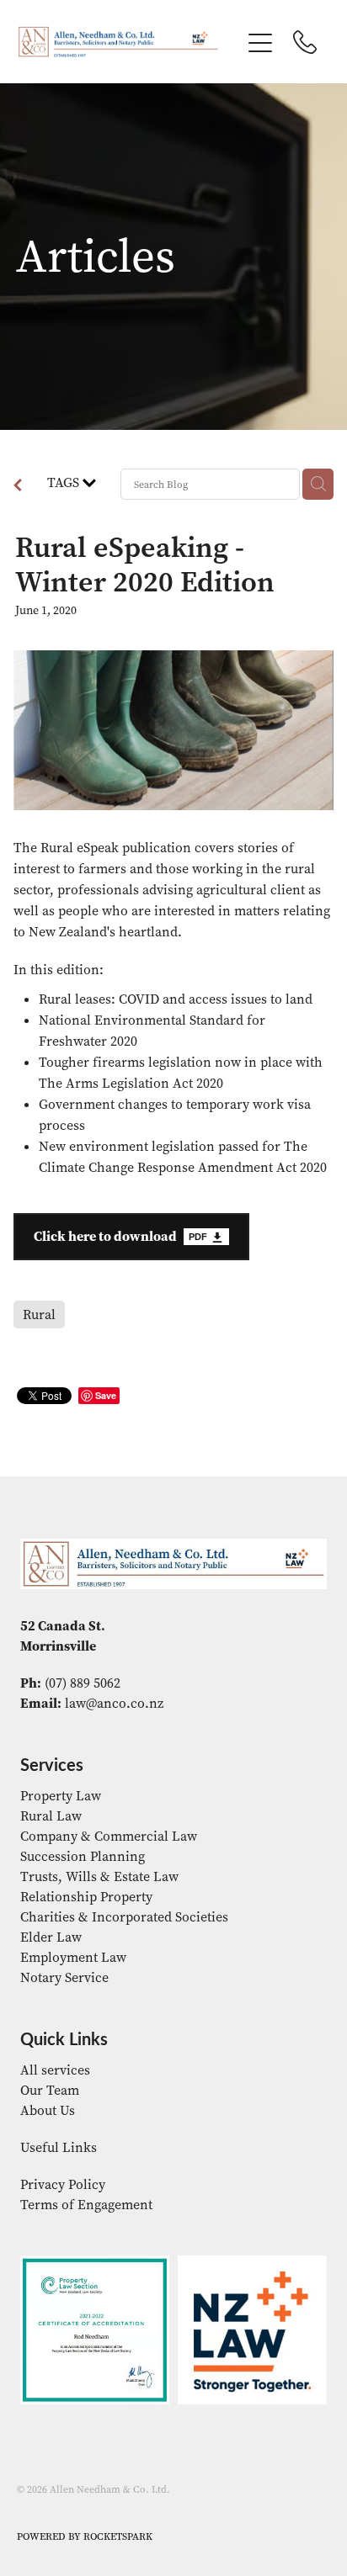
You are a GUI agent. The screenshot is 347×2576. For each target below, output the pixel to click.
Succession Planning (83, 1856)
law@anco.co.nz (114, 1703)
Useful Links (59, 2147)
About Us (48, 2110)
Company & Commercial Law (109, 1836)
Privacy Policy (63, 2184)
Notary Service (64, 1977)
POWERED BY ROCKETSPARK (85, 2536)
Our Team (50, 2090)
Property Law (61, 1796)
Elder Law (51, 1937)
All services (55, 2070)
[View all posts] (18, 487)
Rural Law (51, 1816)
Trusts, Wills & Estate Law (99, 1876)
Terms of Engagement (86, 2205)
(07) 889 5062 (83, 1683)
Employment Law (73, 1957)
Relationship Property (86, 1897)
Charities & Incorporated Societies (124, 1917)
